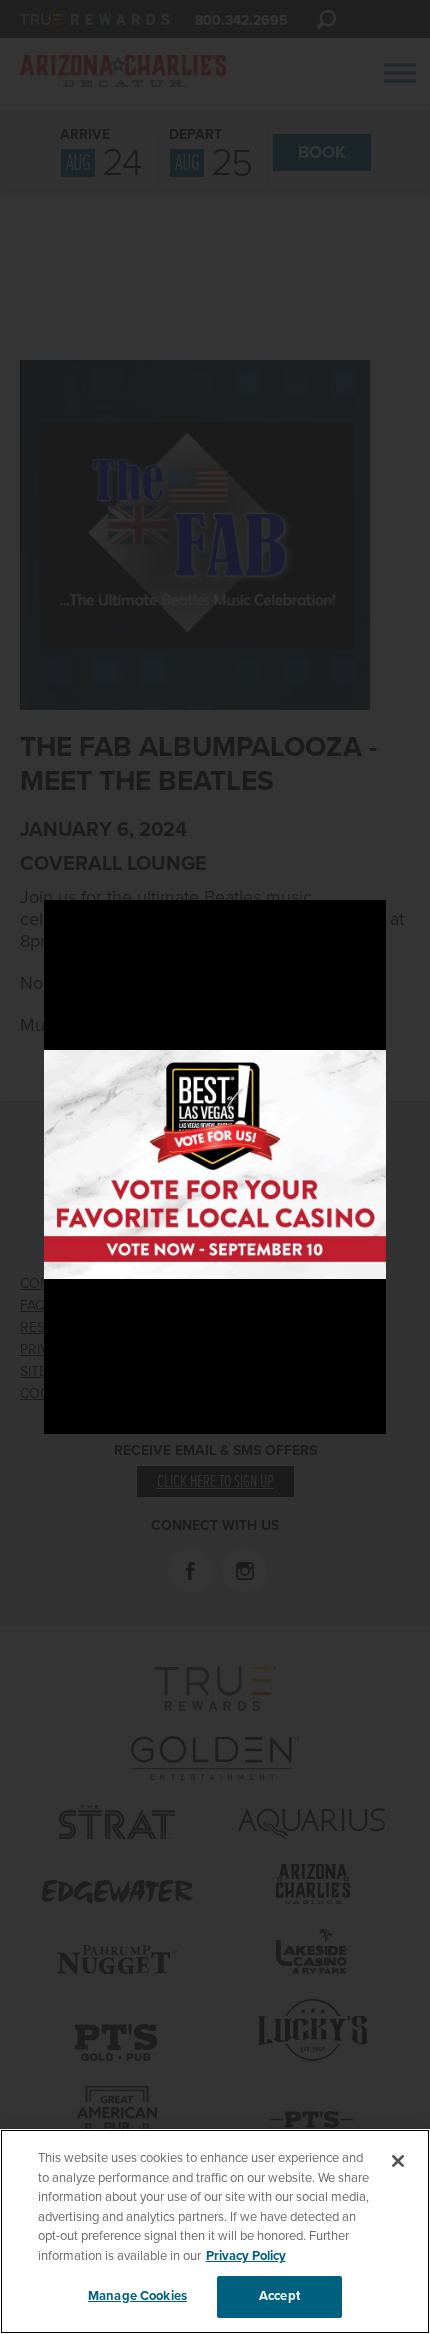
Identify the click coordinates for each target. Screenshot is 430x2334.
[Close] (398, 2161)
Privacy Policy (246, 2256)
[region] (215, 2231)
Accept (279, 2296)
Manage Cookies (137, 2296)
